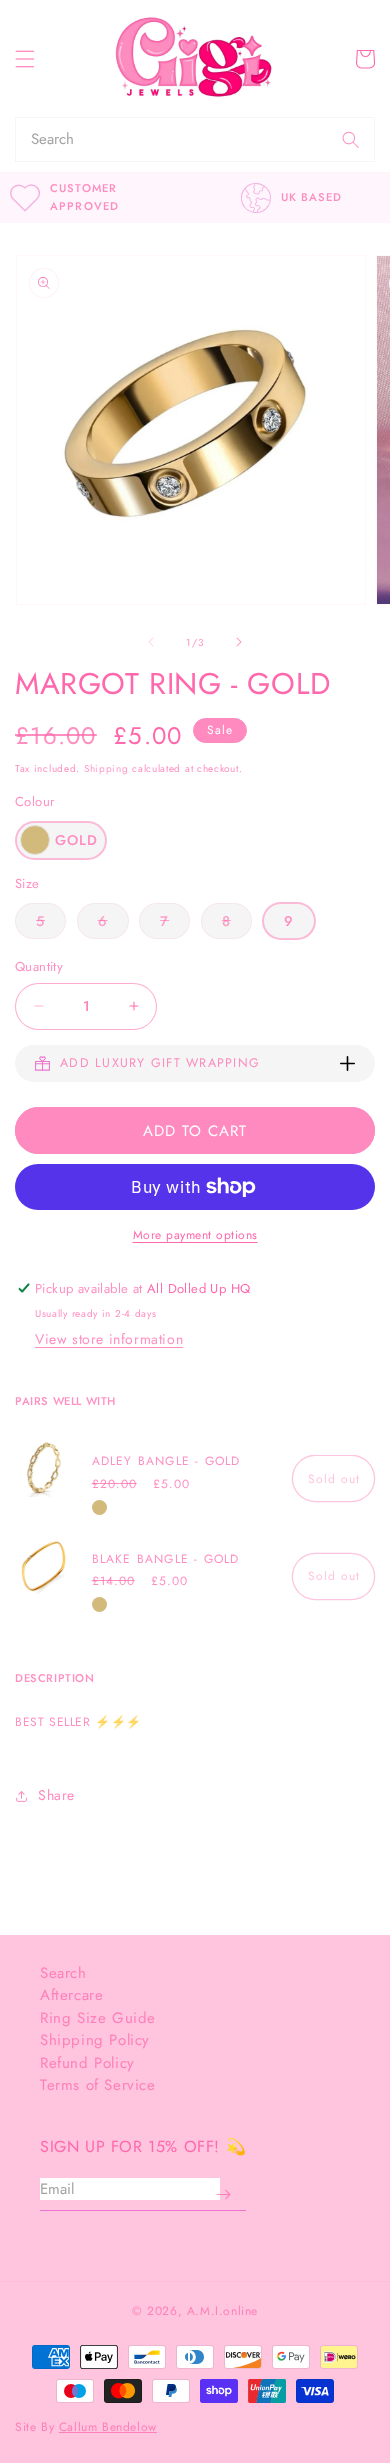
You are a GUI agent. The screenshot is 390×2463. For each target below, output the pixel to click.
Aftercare (71, 1995)
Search (63, 1973)
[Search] (351, 139)
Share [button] (56, 1795)
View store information (109, 1339)
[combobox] (171, 139)
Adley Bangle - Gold (166, 1461)
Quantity (39, 966)
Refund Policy (87, 2063)
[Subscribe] (223, 2195)
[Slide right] (239, 642)
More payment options (195, 1235)
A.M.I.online (222, 2311)
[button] (25, 59)
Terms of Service (98, 2085)
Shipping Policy (95, 2040)
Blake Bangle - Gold (166, 1559)
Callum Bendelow (108, 2427)
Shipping (106, 768)
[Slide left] (151, 642)
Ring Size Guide (98, 2018)
